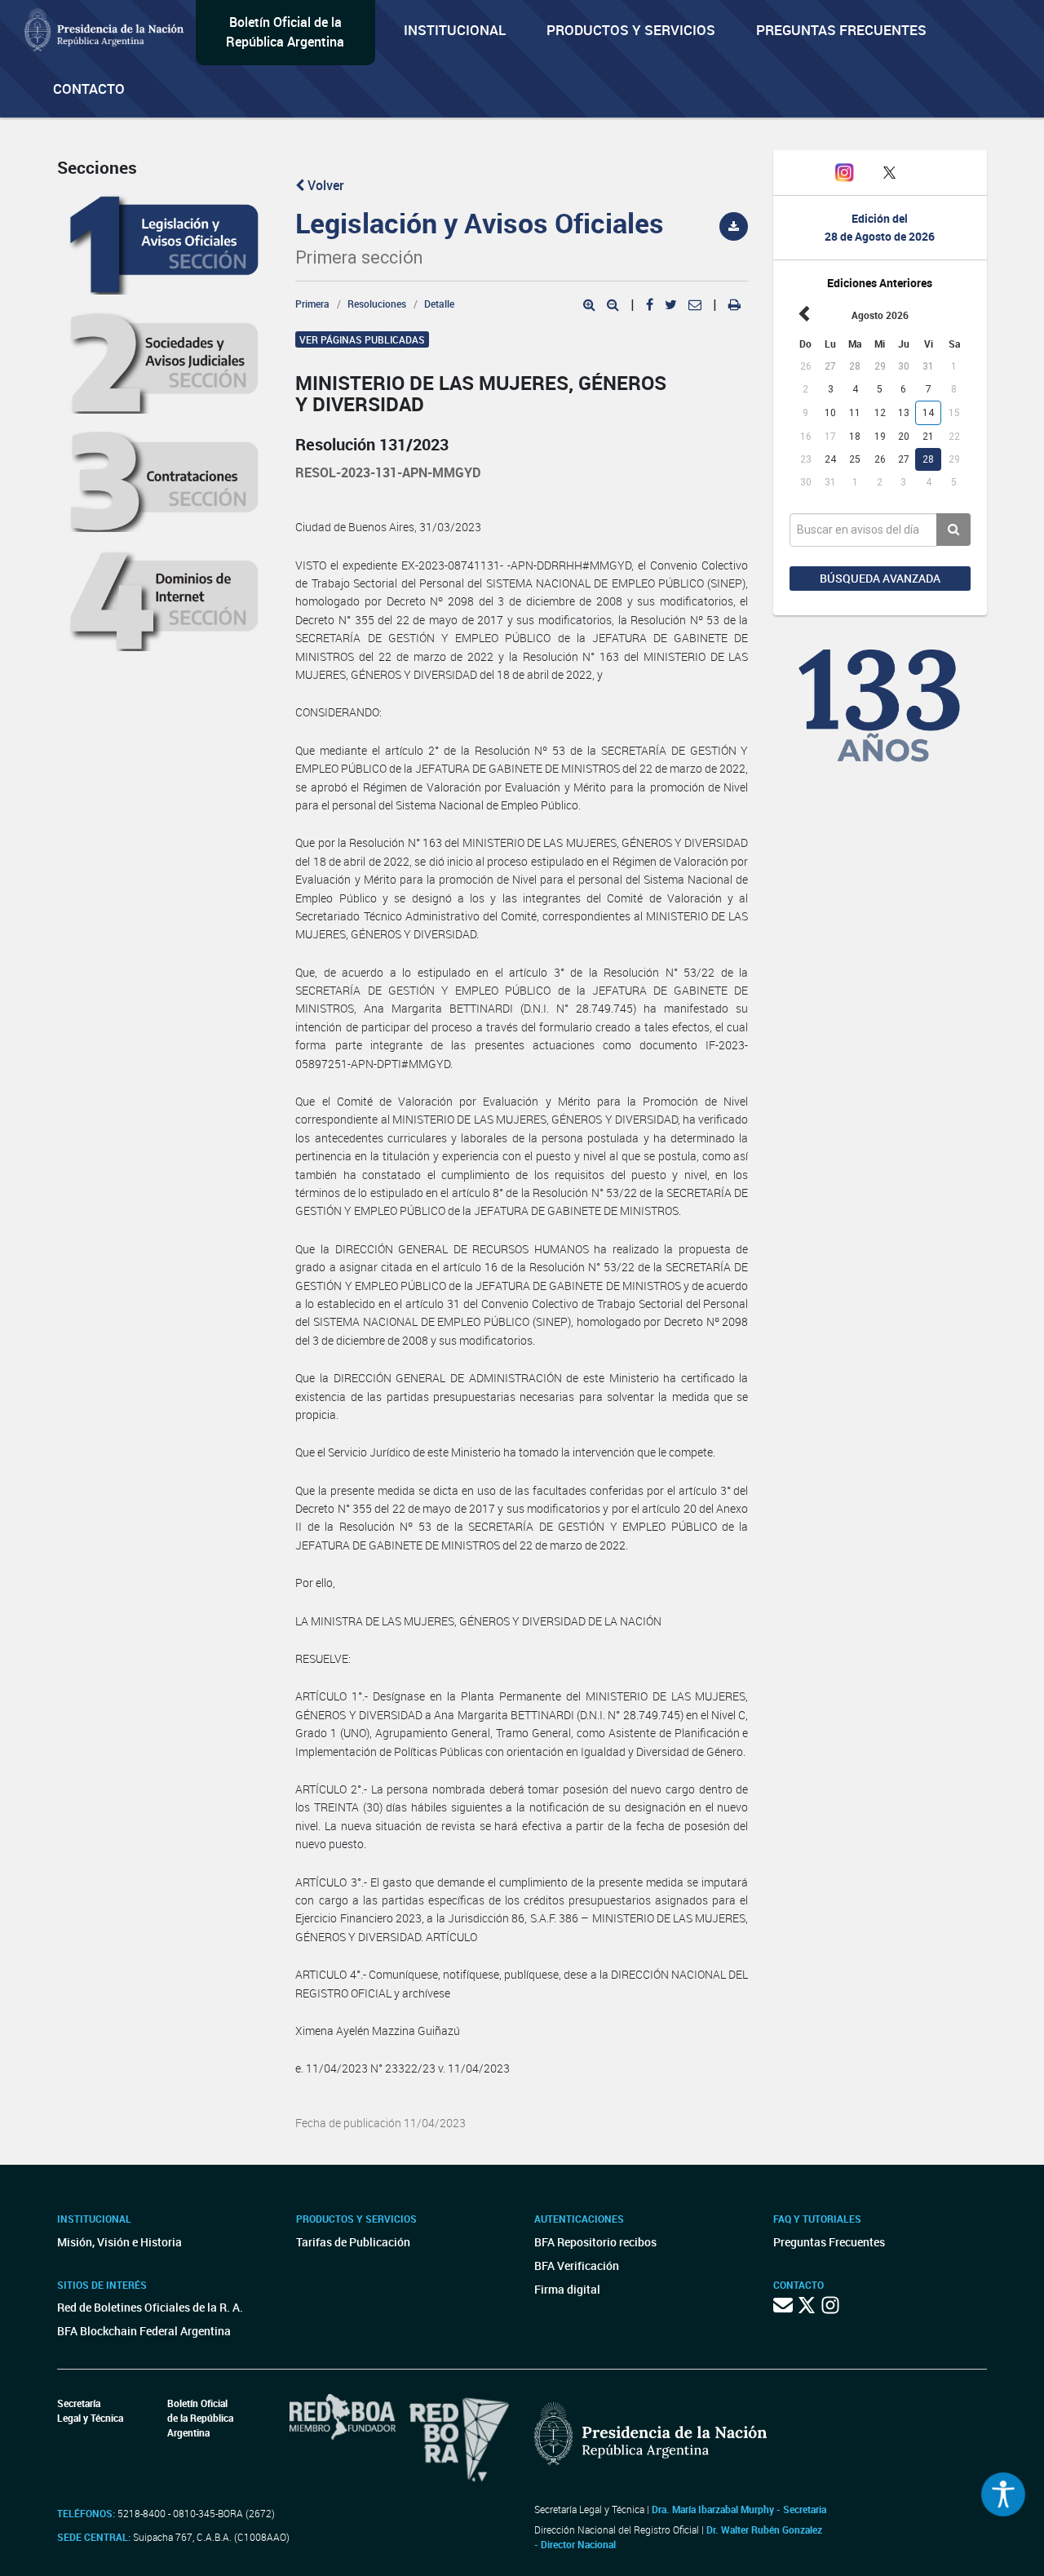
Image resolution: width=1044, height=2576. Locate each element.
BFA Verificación (577, 2266)
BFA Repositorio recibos (595, 2242)
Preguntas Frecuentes (841, 30)
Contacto (89, 89)
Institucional (455, 30)
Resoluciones (377, 304)
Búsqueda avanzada (880, 578)
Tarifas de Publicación (353, 2242)
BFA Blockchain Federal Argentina (144, 2331)
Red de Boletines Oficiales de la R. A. (150, 2307)
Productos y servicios (631, 30)
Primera (312, 304)
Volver (324, 185)
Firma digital (567, 2289)
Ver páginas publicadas (362, 339)
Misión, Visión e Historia (119, 2242)
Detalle (439, 304)
